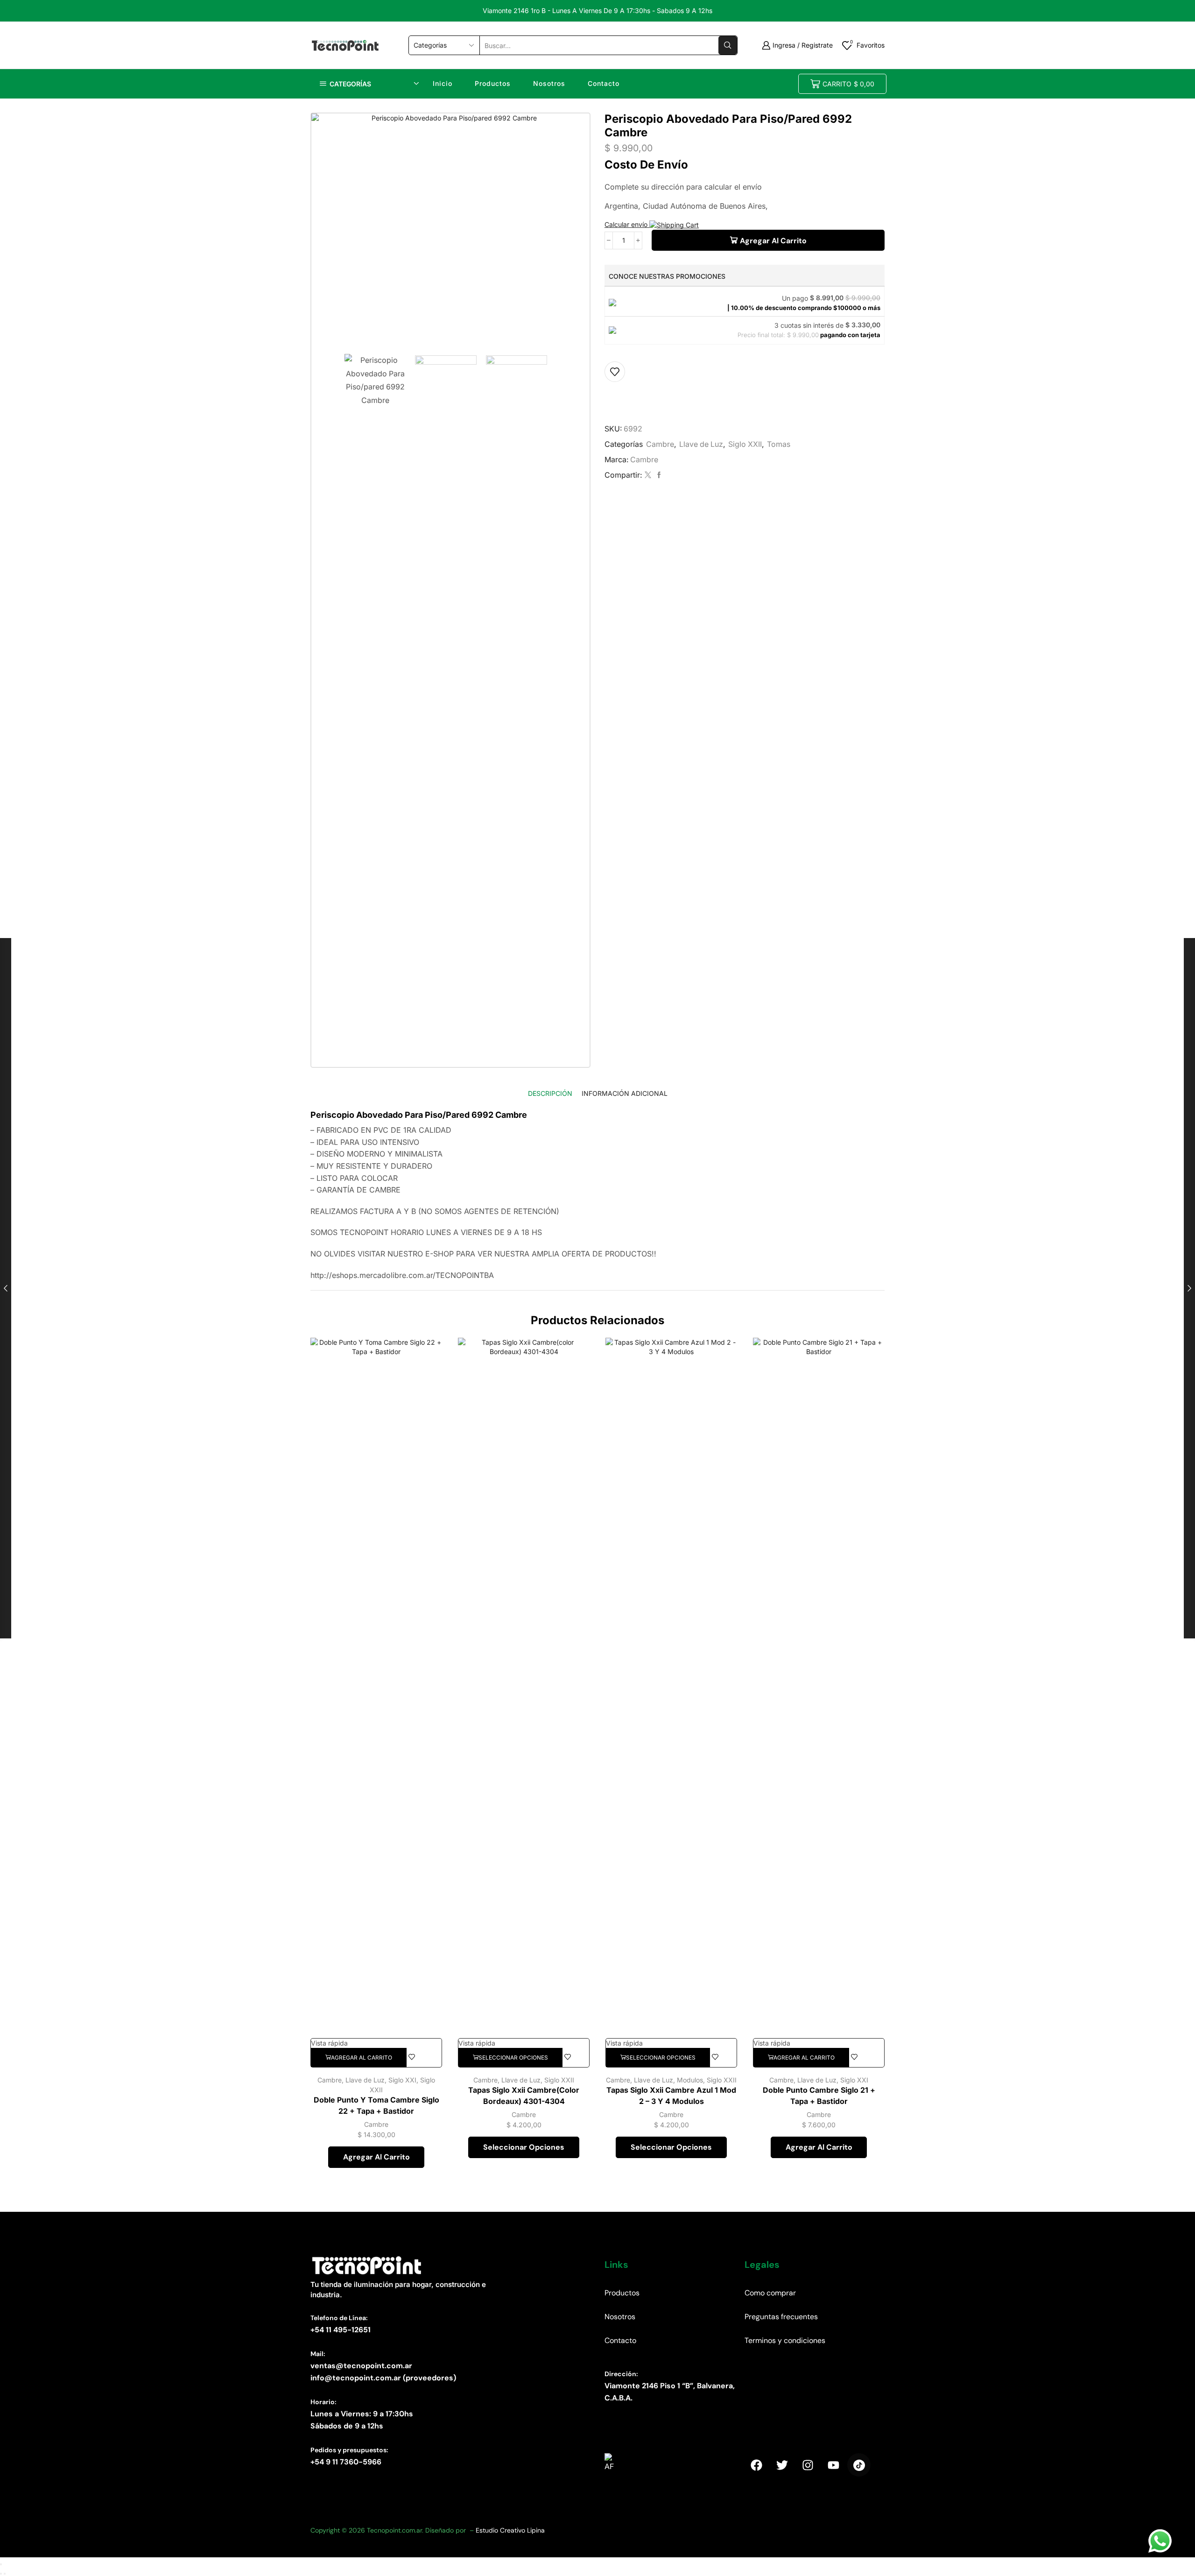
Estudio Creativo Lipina (510, 2530)
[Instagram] (808, 2465)
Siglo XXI (402, 2080)
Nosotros (549, 83)
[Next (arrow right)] (5, 2574)
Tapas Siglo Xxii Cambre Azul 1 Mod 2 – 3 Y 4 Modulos (671, 2096)
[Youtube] (833, 2465)
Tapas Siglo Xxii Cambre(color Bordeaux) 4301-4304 (524, 2096)
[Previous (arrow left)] (1, 2574)
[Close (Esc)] (1, 2564)
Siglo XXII (745, 444)
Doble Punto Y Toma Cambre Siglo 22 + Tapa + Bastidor (376, 2106)
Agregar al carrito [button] (376, 2157)
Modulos (690, 2080)
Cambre (660, 444)
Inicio (443, 83)
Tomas (779, 444)
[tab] (550, 1093)
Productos (493, 83)
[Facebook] (658, 475)
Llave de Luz (701, 444)
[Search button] (728, 45)
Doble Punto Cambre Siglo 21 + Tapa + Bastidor (819, 2096)
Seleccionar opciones (524, 2147)
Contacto (604, 83)
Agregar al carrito (773, 241)
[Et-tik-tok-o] (859, 2465)
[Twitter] (648, 475)
